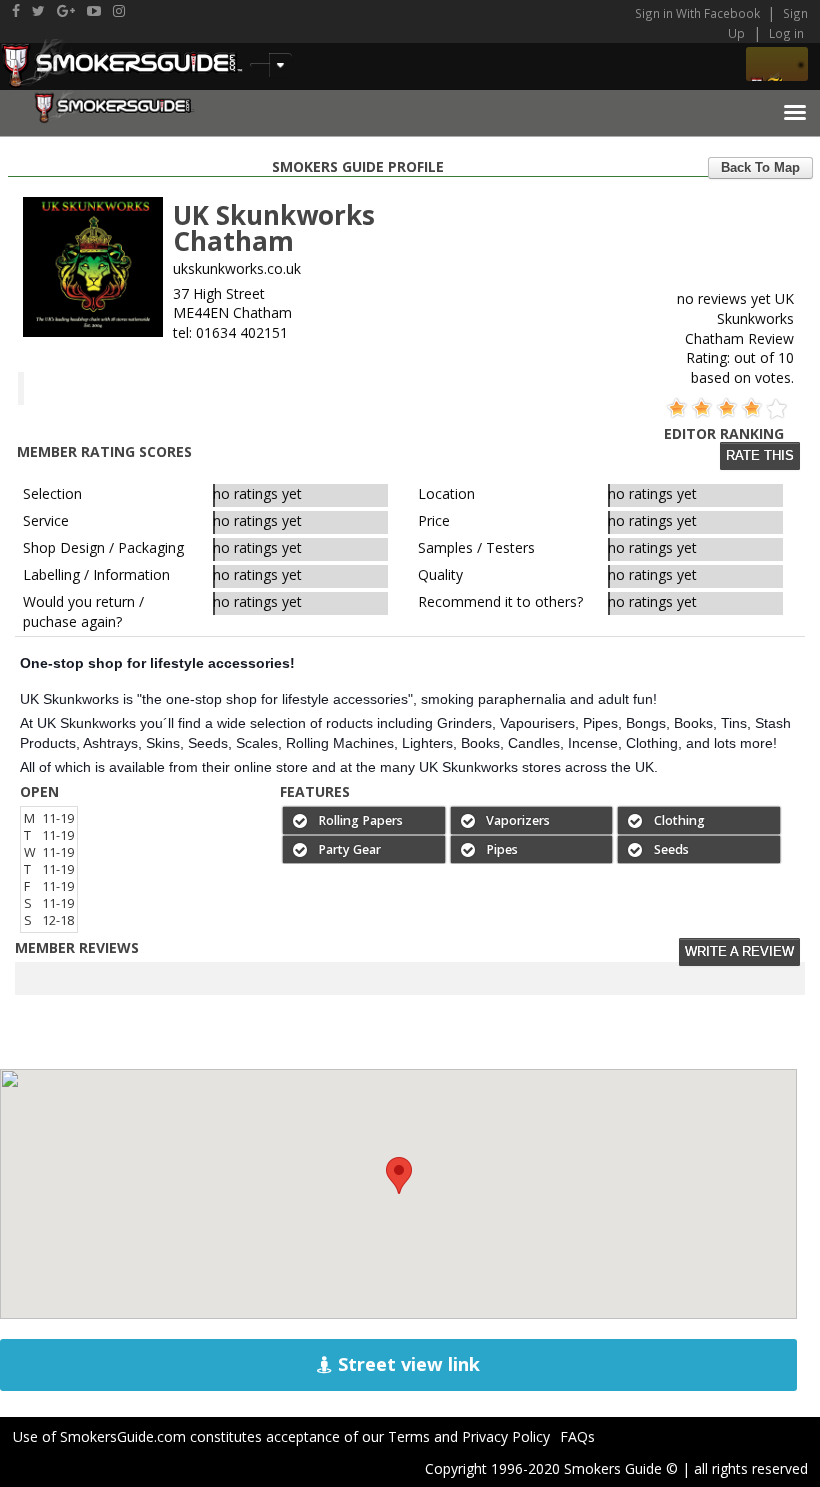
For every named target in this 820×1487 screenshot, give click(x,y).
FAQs (577, 1436)
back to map (760, 168)
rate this (760, 456)
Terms (409, 1436)
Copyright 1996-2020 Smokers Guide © (551, 1468)
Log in (786, 33)
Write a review (739, 952)
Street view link (406, 1364)
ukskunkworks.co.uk (237, 268)
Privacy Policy (506, 1436)
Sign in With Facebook (699, 13)
